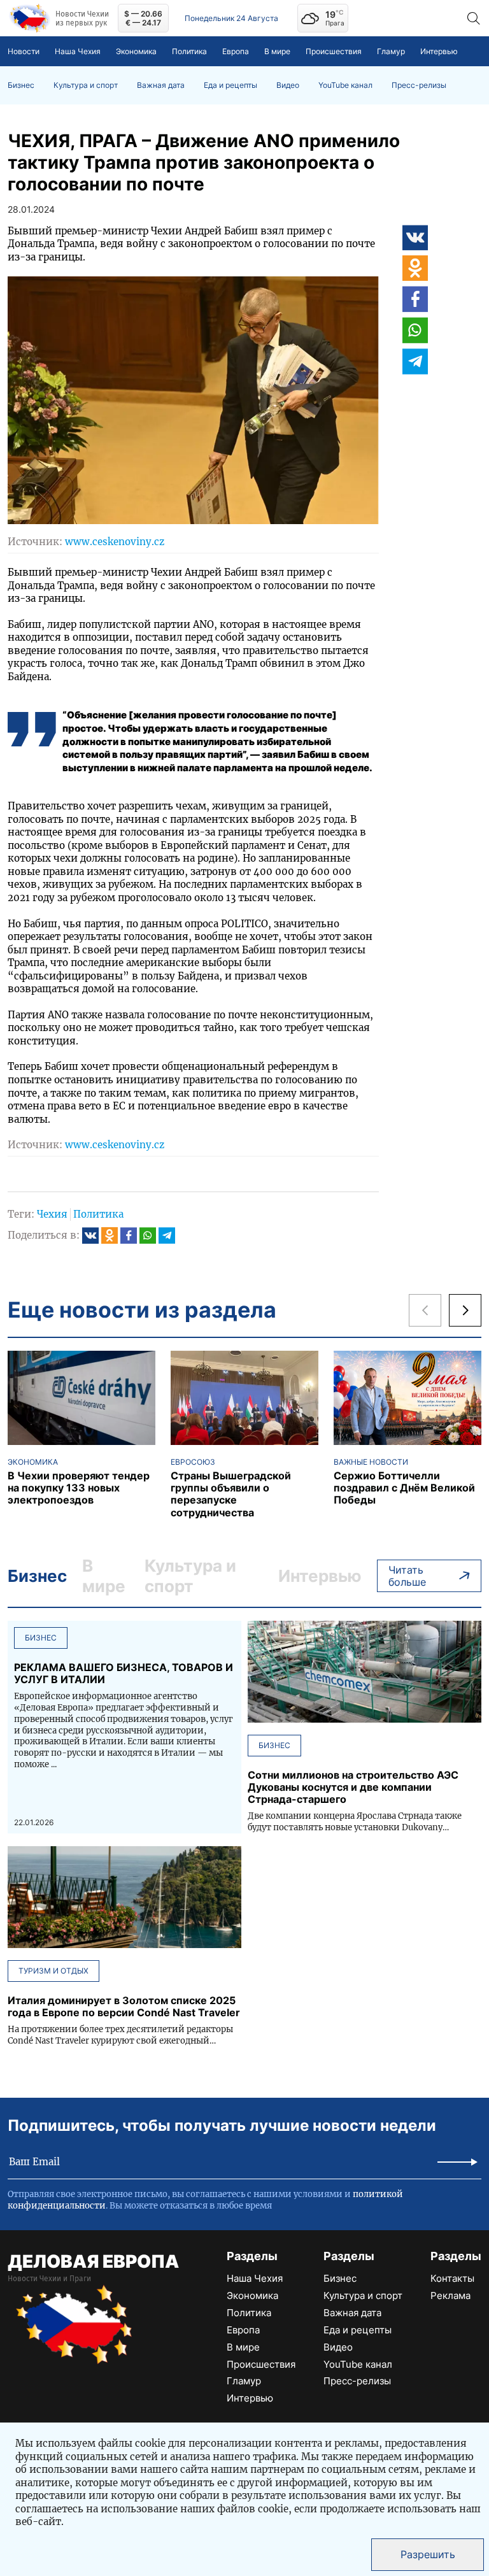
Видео (288, 85)
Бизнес (21, 85)
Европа (236, 51)
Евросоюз (193, 1462)
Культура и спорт (86, 85)
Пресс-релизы (419, 85)
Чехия (52, 1214)
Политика (189, 51)
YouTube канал (345, 85)
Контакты (452, 2278)
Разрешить (428, 2554)
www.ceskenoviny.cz (115, 542)
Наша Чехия (78, 51)
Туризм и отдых (53, 1971)
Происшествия (334, 51)
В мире (277, 51)
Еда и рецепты (230, 85)
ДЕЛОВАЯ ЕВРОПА (93, 2261)
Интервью (439, 51)
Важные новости (371, 1462)
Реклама (450, 2295)
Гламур (391, 51)
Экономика (136, 51)
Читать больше (407, 1576)
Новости (24, 51)
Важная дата (161, 85)
